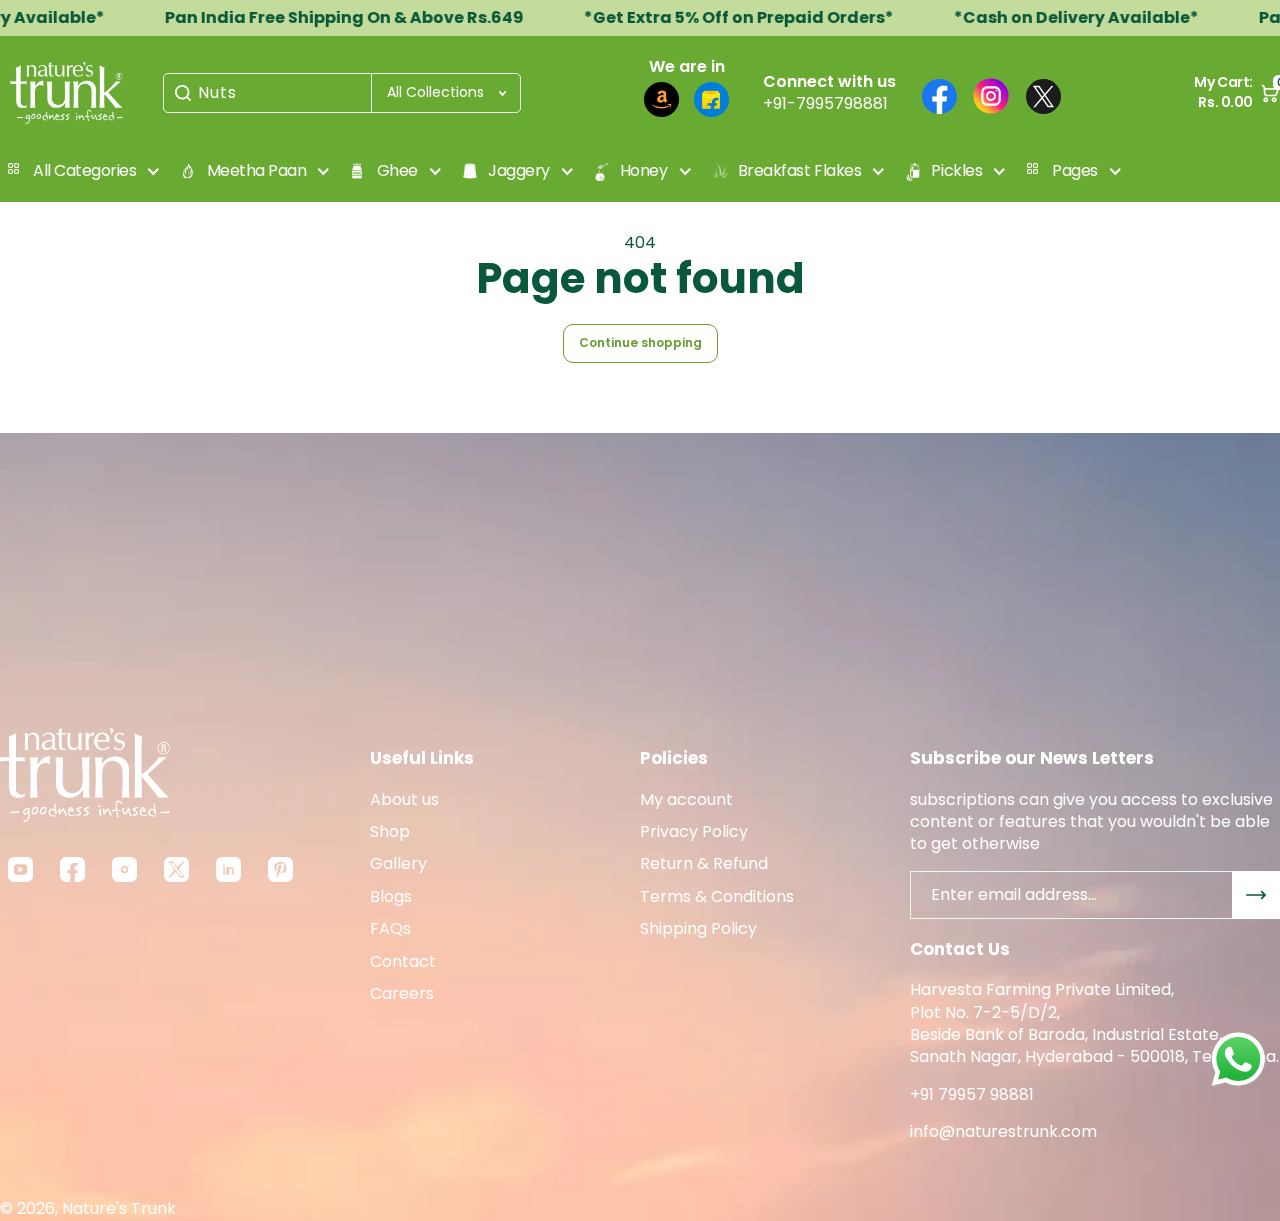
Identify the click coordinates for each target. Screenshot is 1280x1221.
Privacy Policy (694, 832)
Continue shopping (640, 342)
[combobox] (342, 93)
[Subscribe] (1256, 895)
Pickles (956, 170)
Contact (403, 962)
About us (404, 800)
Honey (644, 170)
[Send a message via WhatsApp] (1238, 1059)
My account (686, 800)
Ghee (397, 170)
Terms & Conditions (717, 897)
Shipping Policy (698, 929)
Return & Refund (704, 864)
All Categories (84, 170)
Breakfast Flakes (799, 170)
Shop (390, 832)
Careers (402, 994)
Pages (1075, 170)
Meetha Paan (257, 170)
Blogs (391, 897)
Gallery (398, 864)
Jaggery (519, 170)
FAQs (390, 929)
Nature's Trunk (119, 1209)
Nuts (217, 93)
